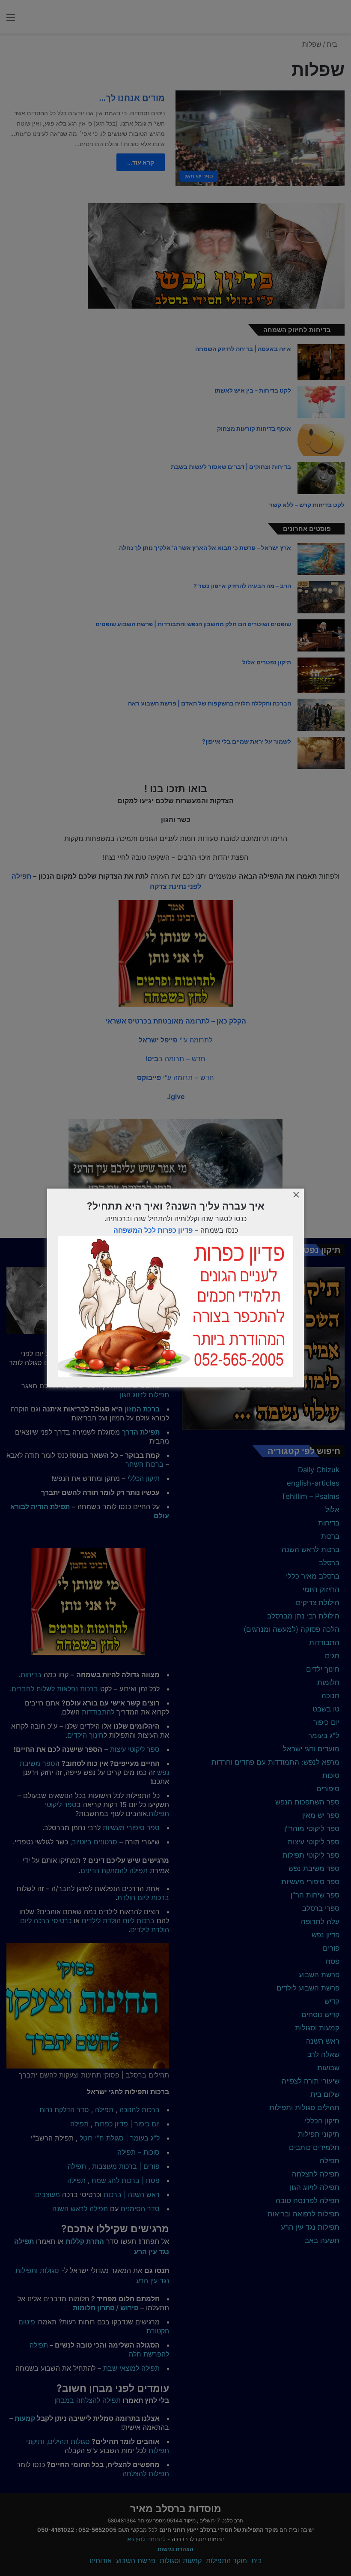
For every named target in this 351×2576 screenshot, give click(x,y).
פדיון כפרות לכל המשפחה (153, 1230)
